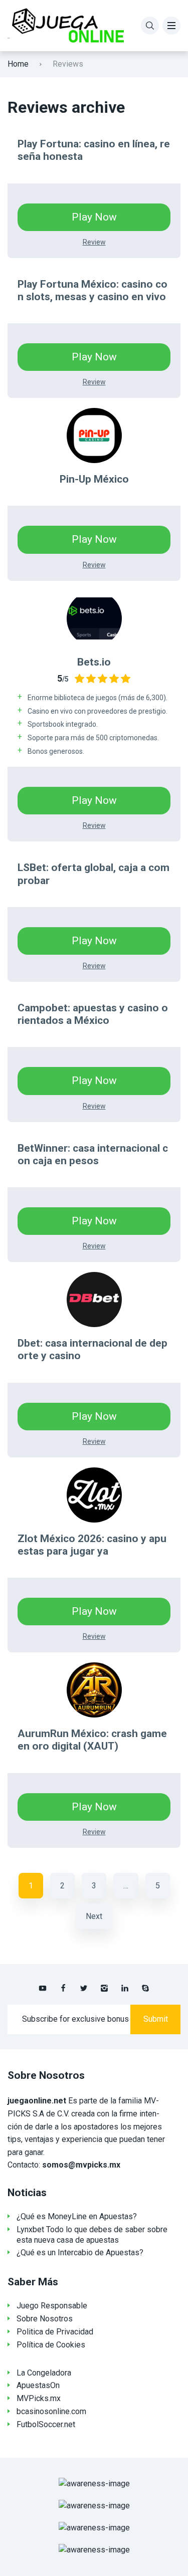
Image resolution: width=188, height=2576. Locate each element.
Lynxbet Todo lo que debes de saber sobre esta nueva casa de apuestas (92, 2235)
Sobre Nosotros (45, 2319)
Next (94, 1916)
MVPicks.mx (39, 2398)
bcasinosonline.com (51, 2411)
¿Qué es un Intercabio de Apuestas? (80, 2252)
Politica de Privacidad (55, 2332)
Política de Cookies (51, 2345)
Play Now (94, 217)
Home (18, 64)
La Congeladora (44, 2373)
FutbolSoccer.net (46, 2424)
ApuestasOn (38, 2385)
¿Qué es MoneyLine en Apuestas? (77, 2216)
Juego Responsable (52, 2306)
